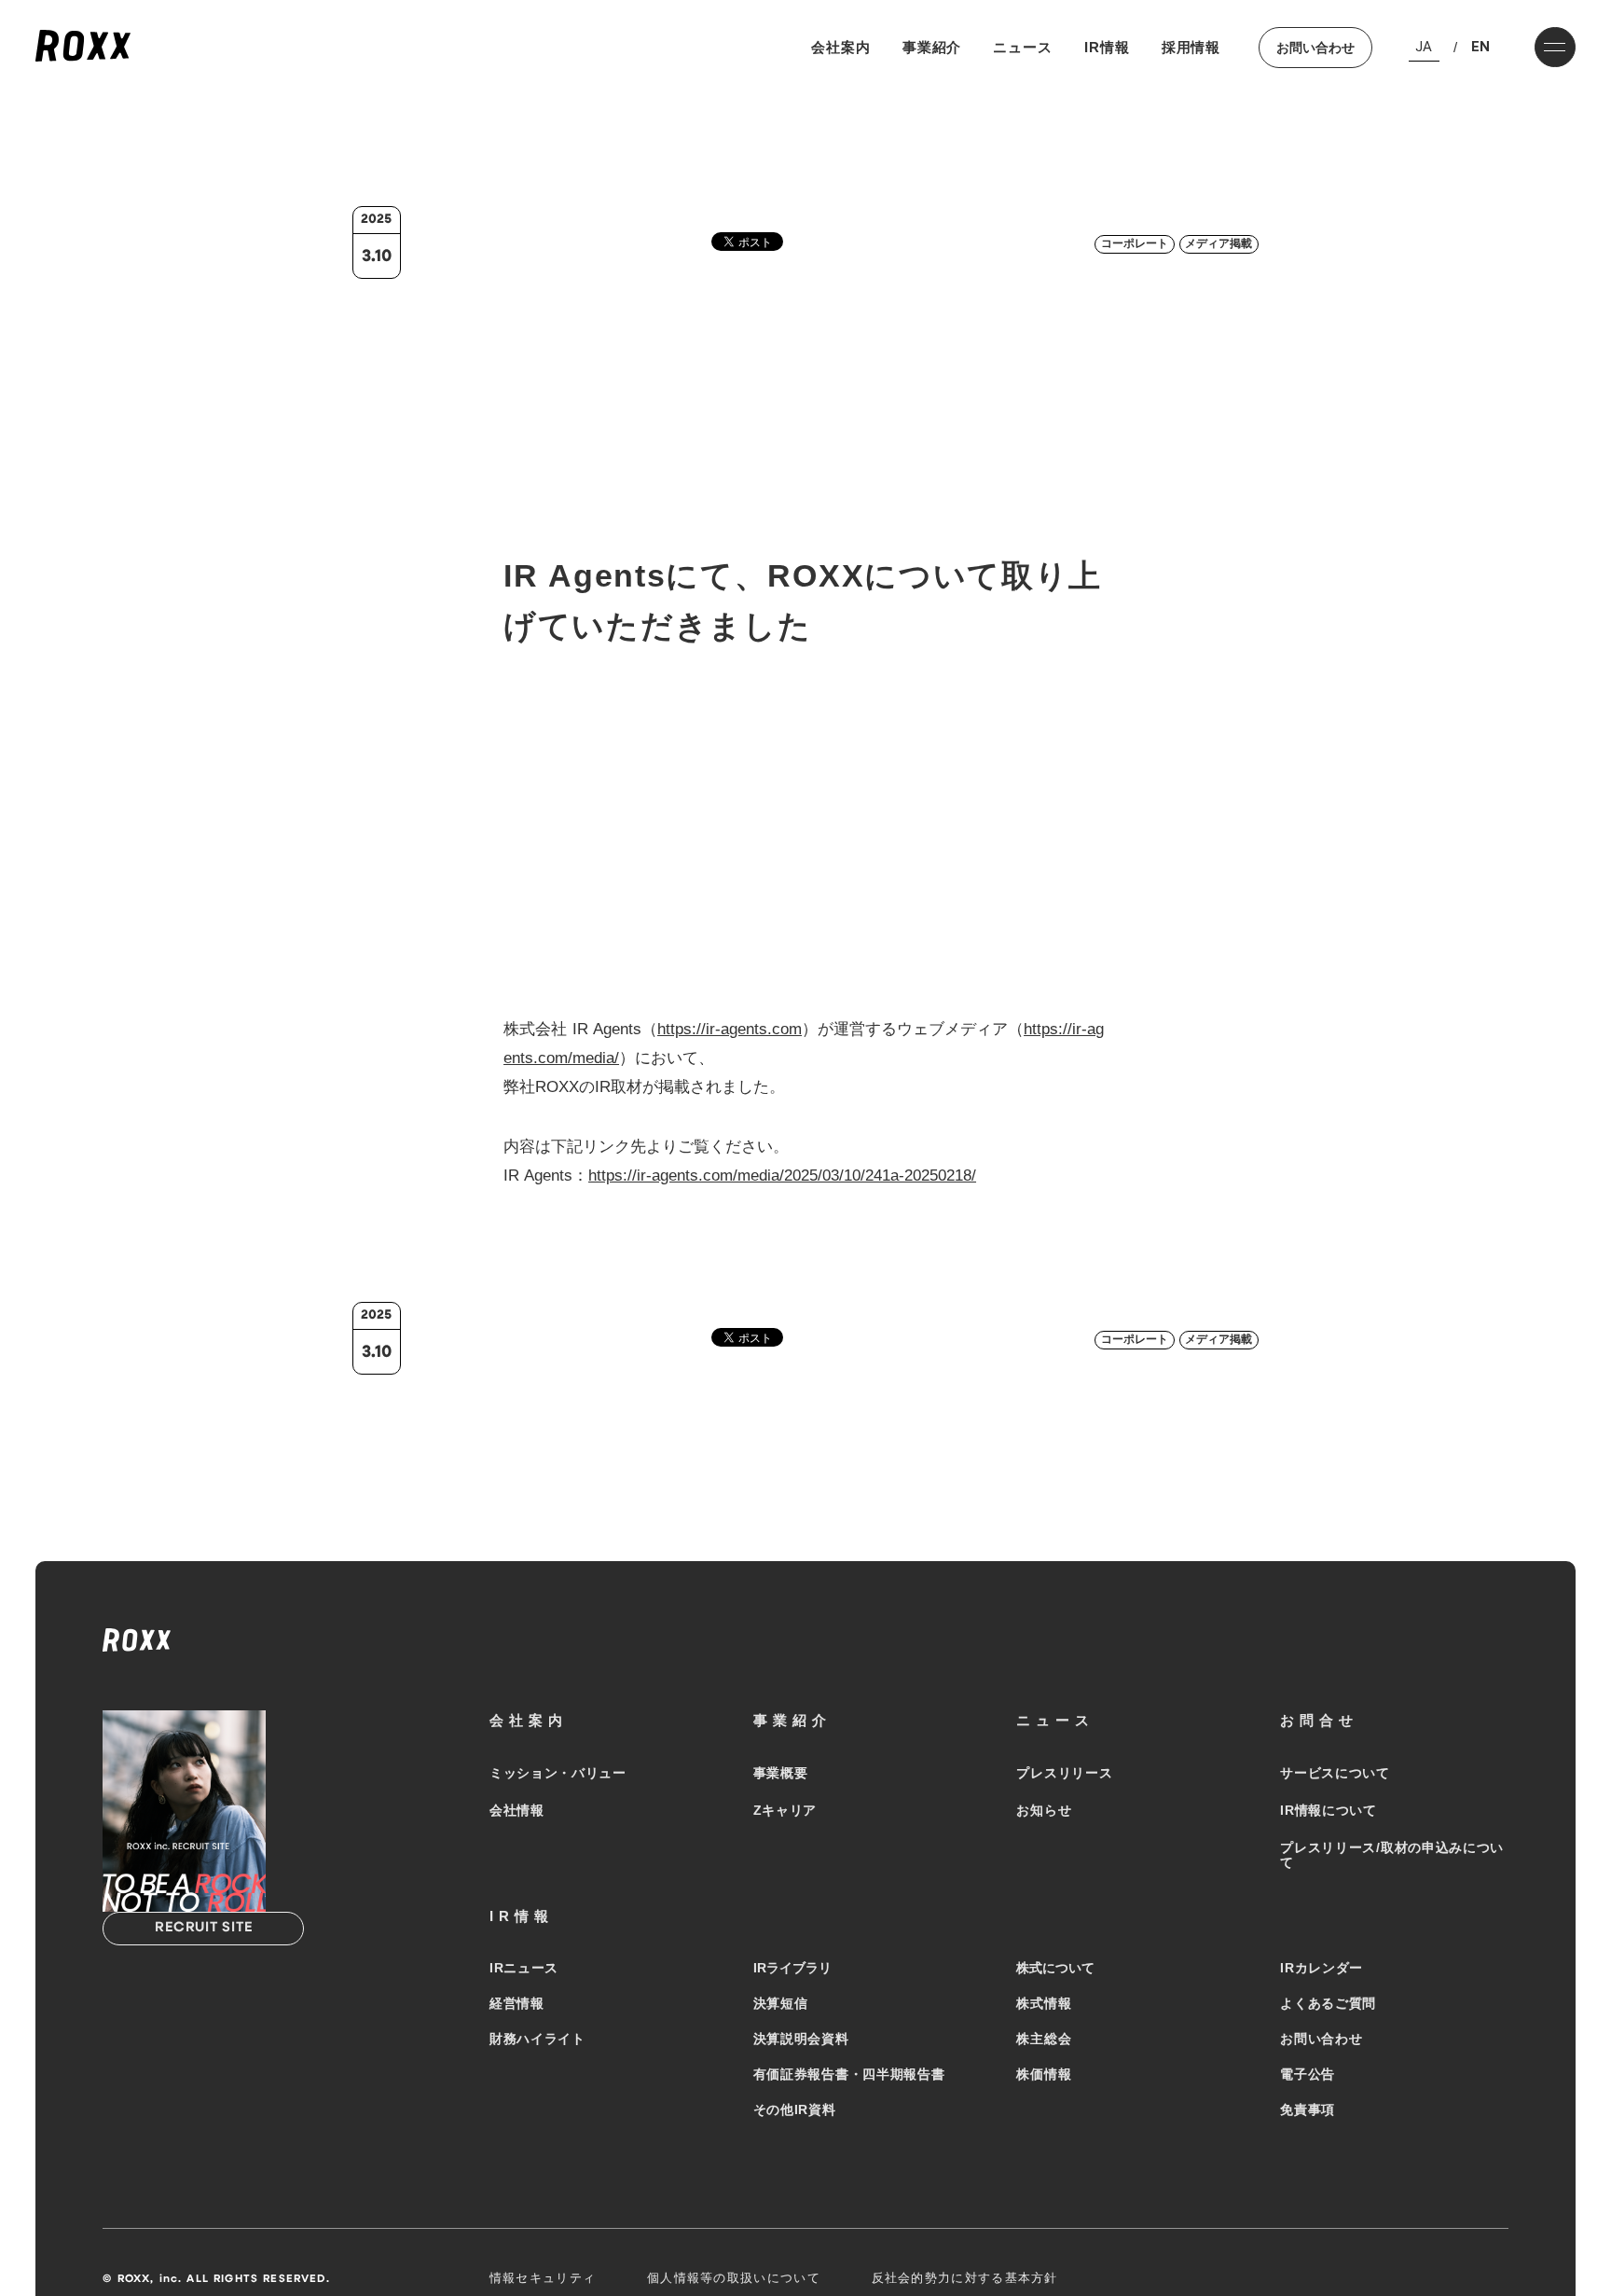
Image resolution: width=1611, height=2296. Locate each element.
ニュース (1023, 47)
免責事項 (1308, 2109)
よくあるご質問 (1328, 2003)
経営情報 (517, 2003)
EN (1480, 47)
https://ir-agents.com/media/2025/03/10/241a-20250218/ (782, 1176)
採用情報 (1191, 47)
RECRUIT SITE (203, 1928)
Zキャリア (785, 1810)
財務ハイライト (537, 2039)
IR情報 (1107, 47)
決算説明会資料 (801, 2039)
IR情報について (1329, 1810)
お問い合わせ (1315, 48)
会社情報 (517, 1810)
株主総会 (1044, 2039)
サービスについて (1335, 1773)
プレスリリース (1064, 1773)
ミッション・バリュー (558, 1773)
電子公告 (1308, 2074)
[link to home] (83, 47)
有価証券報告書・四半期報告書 (849, 2074)
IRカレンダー (1322, 1968)
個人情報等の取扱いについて (734, 2278)
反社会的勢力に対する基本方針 (965, 2278)
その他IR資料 (795, 2109)
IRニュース (524, 1968)
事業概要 (781, 1773)
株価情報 (1044, 2074)
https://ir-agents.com (730, 1029)
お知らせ (1044, 1810)
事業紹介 (932, 47)
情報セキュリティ (543, 2278)
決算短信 (781, 2003)
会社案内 (841, 47)
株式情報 (1044, 2003)
